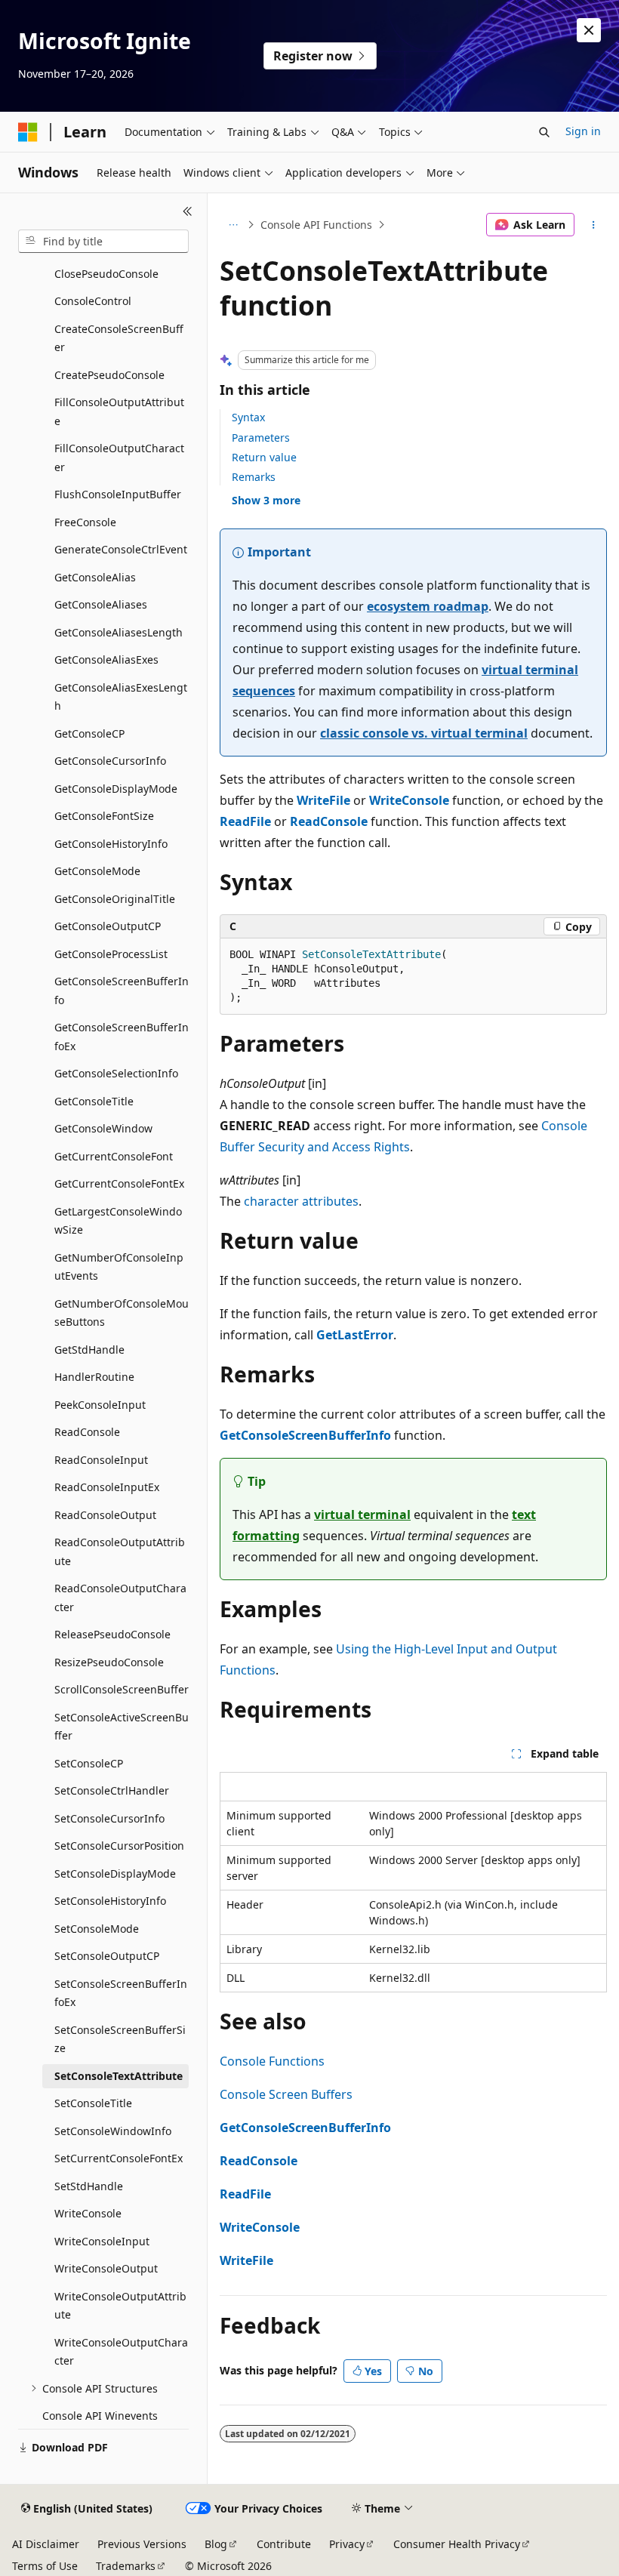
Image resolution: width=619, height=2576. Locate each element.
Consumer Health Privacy (457, 2544)
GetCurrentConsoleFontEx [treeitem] (119, 1183)
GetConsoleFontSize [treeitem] (104, 816)
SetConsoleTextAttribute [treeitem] (119, 2076)
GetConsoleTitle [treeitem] (94, 1101)
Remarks (254, 477)
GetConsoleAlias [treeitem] (95, 577)
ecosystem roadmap (428, 606)
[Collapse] (188, 211)
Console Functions (272, 2061)
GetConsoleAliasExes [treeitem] (106, 659)
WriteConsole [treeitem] (88, 2213)
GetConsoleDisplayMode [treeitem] (116, 789)
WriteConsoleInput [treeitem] (102, 2241)
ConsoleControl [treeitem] (93, 301)
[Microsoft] (28, 132)
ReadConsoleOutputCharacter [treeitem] (120, 1598)
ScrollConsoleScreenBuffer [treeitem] (122, 1689)
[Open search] (544, 132)
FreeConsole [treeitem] (85, 522)
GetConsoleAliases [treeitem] (101, 604)
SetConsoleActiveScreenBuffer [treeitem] (122, 1727)
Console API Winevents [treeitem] (100, 2416)
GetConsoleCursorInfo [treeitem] (110, 761)
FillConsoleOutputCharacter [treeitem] (119, 458)
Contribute (284, 2544)
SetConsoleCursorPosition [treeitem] (119, 1846)
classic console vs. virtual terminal (424, 733)
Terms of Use (45, 2566)
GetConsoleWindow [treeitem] (103, 1128)
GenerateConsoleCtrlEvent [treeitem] (121, 549)
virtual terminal (362, 1514)
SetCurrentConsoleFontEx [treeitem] (119, 2158)
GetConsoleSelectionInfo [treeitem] (116, 1073)
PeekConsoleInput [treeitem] (100, 1405)
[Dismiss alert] (589, 30)
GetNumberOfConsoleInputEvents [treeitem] (119, 1267)
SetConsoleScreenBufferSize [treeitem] (120, 2039)
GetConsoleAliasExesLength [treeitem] (121, 697)
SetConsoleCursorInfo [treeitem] (109, 1818)
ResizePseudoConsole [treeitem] (109, 1662)
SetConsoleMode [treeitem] (97, 1929)
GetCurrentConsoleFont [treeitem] (114, 1156)
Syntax (248, 417)
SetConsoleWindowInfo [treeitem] (113, 2131)
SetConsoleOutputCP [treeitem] (107, 1956)
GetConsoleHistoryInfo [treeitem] (111, 844)
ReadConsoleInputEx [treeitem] (107, 1487)
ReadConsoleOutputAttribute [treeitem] (120, 1551)
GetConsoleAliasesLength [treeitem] (119, 632)
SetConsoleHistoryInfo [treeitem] (110, 1901)
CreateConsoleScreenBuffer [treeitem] (119, 338)
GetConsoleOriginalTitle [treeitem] (115, 899)
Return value (264, 457)
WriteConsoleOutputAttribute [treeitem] (120, 2306)
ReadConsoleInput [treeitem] (101, 1460)
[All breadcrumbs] (233, 225)
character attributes (301, 1201)
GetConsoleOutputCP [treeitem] (108, 926)
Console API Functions (316, 225)
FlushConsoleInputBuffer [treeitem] (118, 494)
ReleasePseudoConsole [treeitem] (112, 1634)
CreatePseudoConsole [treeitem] (109, 375)
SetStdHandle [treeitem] (89, 2186)
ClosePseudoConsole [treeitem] (106, 274)
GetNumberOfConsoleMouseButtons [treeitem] (122, 1313)
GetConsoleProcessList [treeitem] (111, 954)
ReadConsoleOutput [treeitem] (105, 1515)
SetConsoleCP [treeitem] (89, 1763)
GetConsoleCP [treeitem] (89, 733)
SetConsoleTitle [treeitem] (93, 2103)
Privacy (347, 2544)
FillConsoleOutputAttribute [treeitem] (119, 411)
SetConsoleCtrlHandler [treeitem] (112, 1790)
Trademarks (126, 2566)
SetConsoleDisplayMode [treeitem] (115, 1873)
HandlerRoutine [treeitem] (94, 1377)
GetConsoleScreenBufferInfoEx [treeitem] (122, 1037)
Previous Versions (142, 2544)
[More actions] (594, 225)
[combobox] (103, 242)
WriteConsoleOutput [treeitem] (106, 2268)
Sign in (583, 131)
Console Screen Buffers (286, 2094)
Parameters (261, 438)
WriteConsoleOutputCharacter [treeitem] (121, 2352)
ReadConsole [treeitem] (87, 1432)
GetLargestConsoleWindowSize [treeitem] (118, 1221)
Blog (216, 2544)
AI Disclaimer (46, 2544)
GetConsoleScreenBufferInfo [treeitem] (122, 991)
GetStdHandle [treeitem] (89, 1350)
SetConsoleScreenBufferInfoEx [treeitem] (121, 1993)
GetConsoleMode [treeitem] (97, 871)
